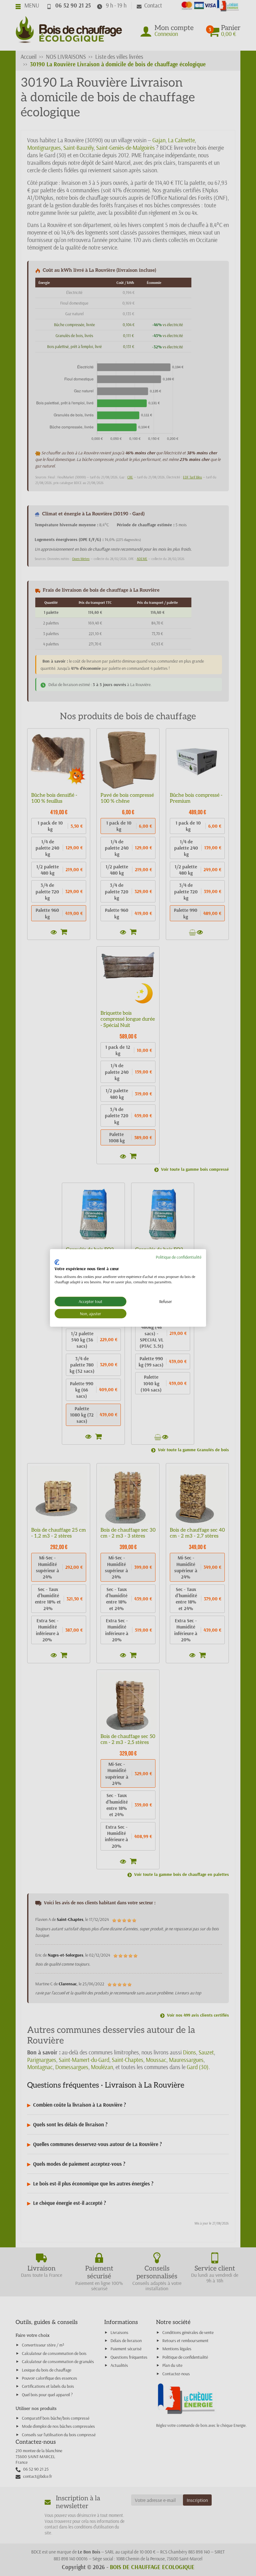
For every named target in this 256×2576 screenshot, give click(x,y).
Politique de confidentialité (179, 1257)
